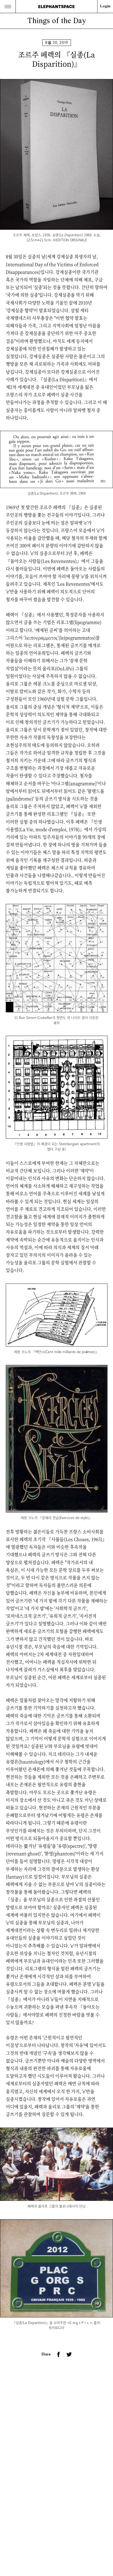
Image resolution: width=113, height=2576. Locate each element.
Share (46, 2354)
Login (105, 6)
